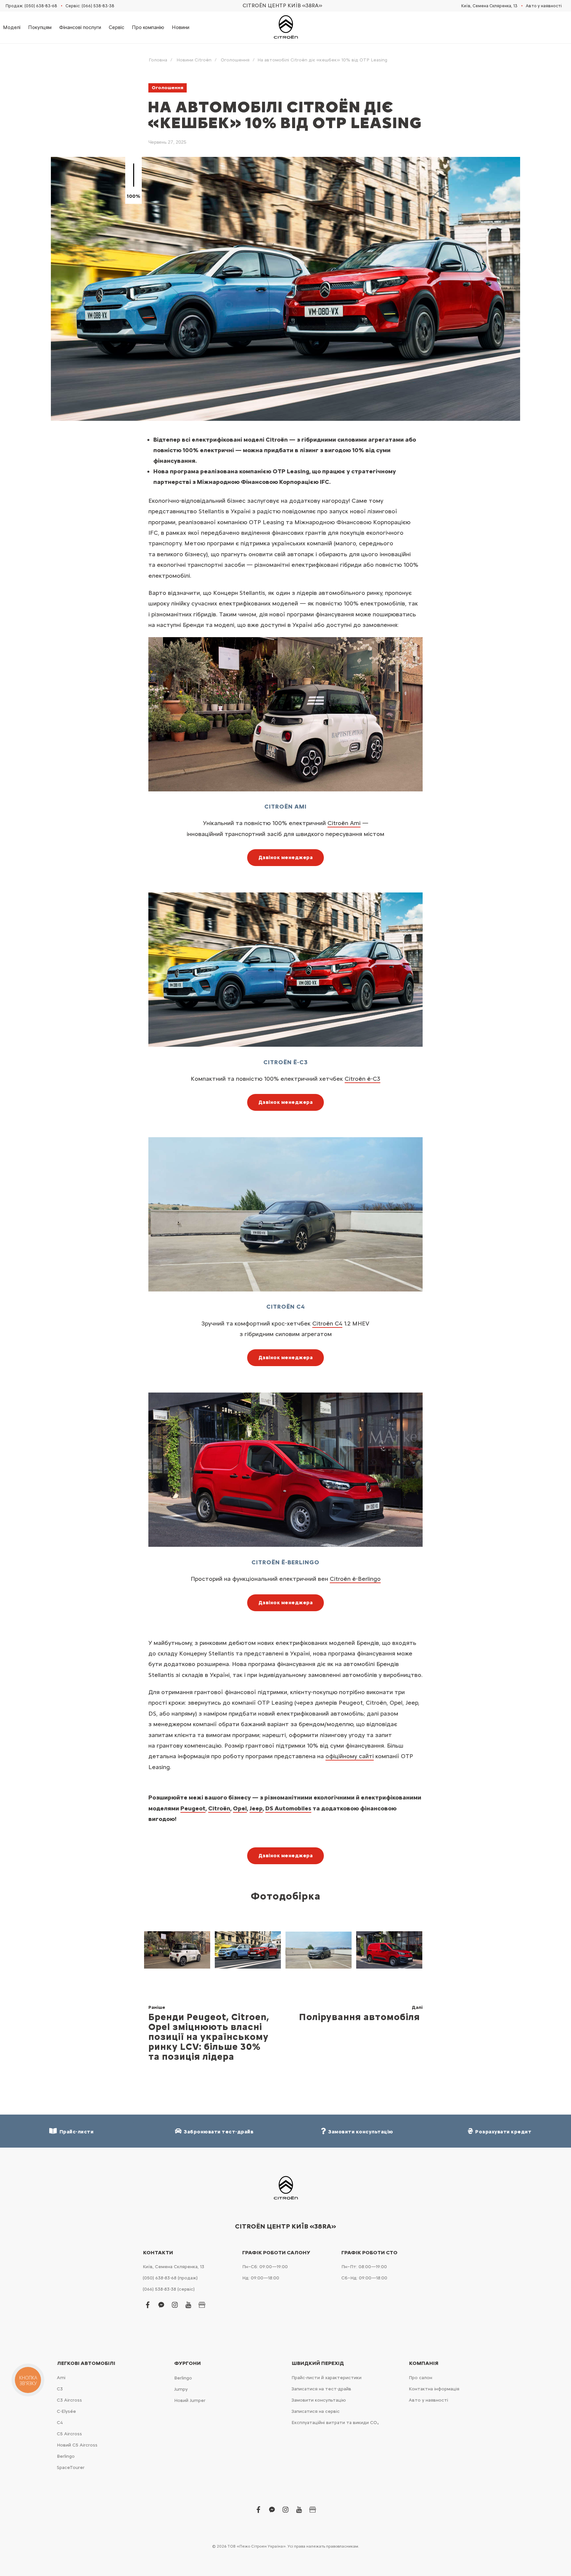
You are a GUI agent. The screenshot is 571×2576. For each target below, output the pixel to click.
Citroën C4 (327, 1323)
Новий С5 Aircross (77, 2445)
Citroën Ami (344, 823)
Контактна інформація (434, 2389)
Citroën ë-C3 (362, 1078)
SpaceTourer (71, 2467)
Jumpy (181, 2389)
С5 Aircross (69, 2434)
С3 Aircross (69, 2400)
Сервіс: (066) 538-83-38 (90, 6)
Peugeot (193, 1808)
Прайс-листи (76, 2132)
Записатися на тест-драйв (321, 2389)
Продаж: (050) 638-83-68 (31, 6)
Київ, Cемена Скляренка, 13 (489, 6)
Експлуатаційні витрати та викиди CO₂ (335, 2423)
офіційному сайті (350, 1756)
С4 (60, 2423)
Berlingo (66, 2456)
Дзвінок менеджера (286, 857)
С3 (60, 2389)
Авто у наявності (544, 6)
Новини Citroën (194, 60)
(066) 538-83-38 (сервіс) (169, 2289)
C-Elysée (66, 2411)
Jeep (256, 1808)
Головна (158, 60)
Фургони (188, 2363)
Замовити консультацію (319, 2400)
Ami (61, 2378)
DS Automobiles (288, 1808)
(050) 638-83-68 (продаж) (170, 2278)
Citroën (355, 1578)
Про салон (420, 2378)
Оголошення (235, 60)
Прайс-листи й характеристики (326, 2378)
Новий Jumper (190, 2400)
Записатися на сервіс (316, 2411)
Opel (240, 1808)
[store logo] (285, 24)
